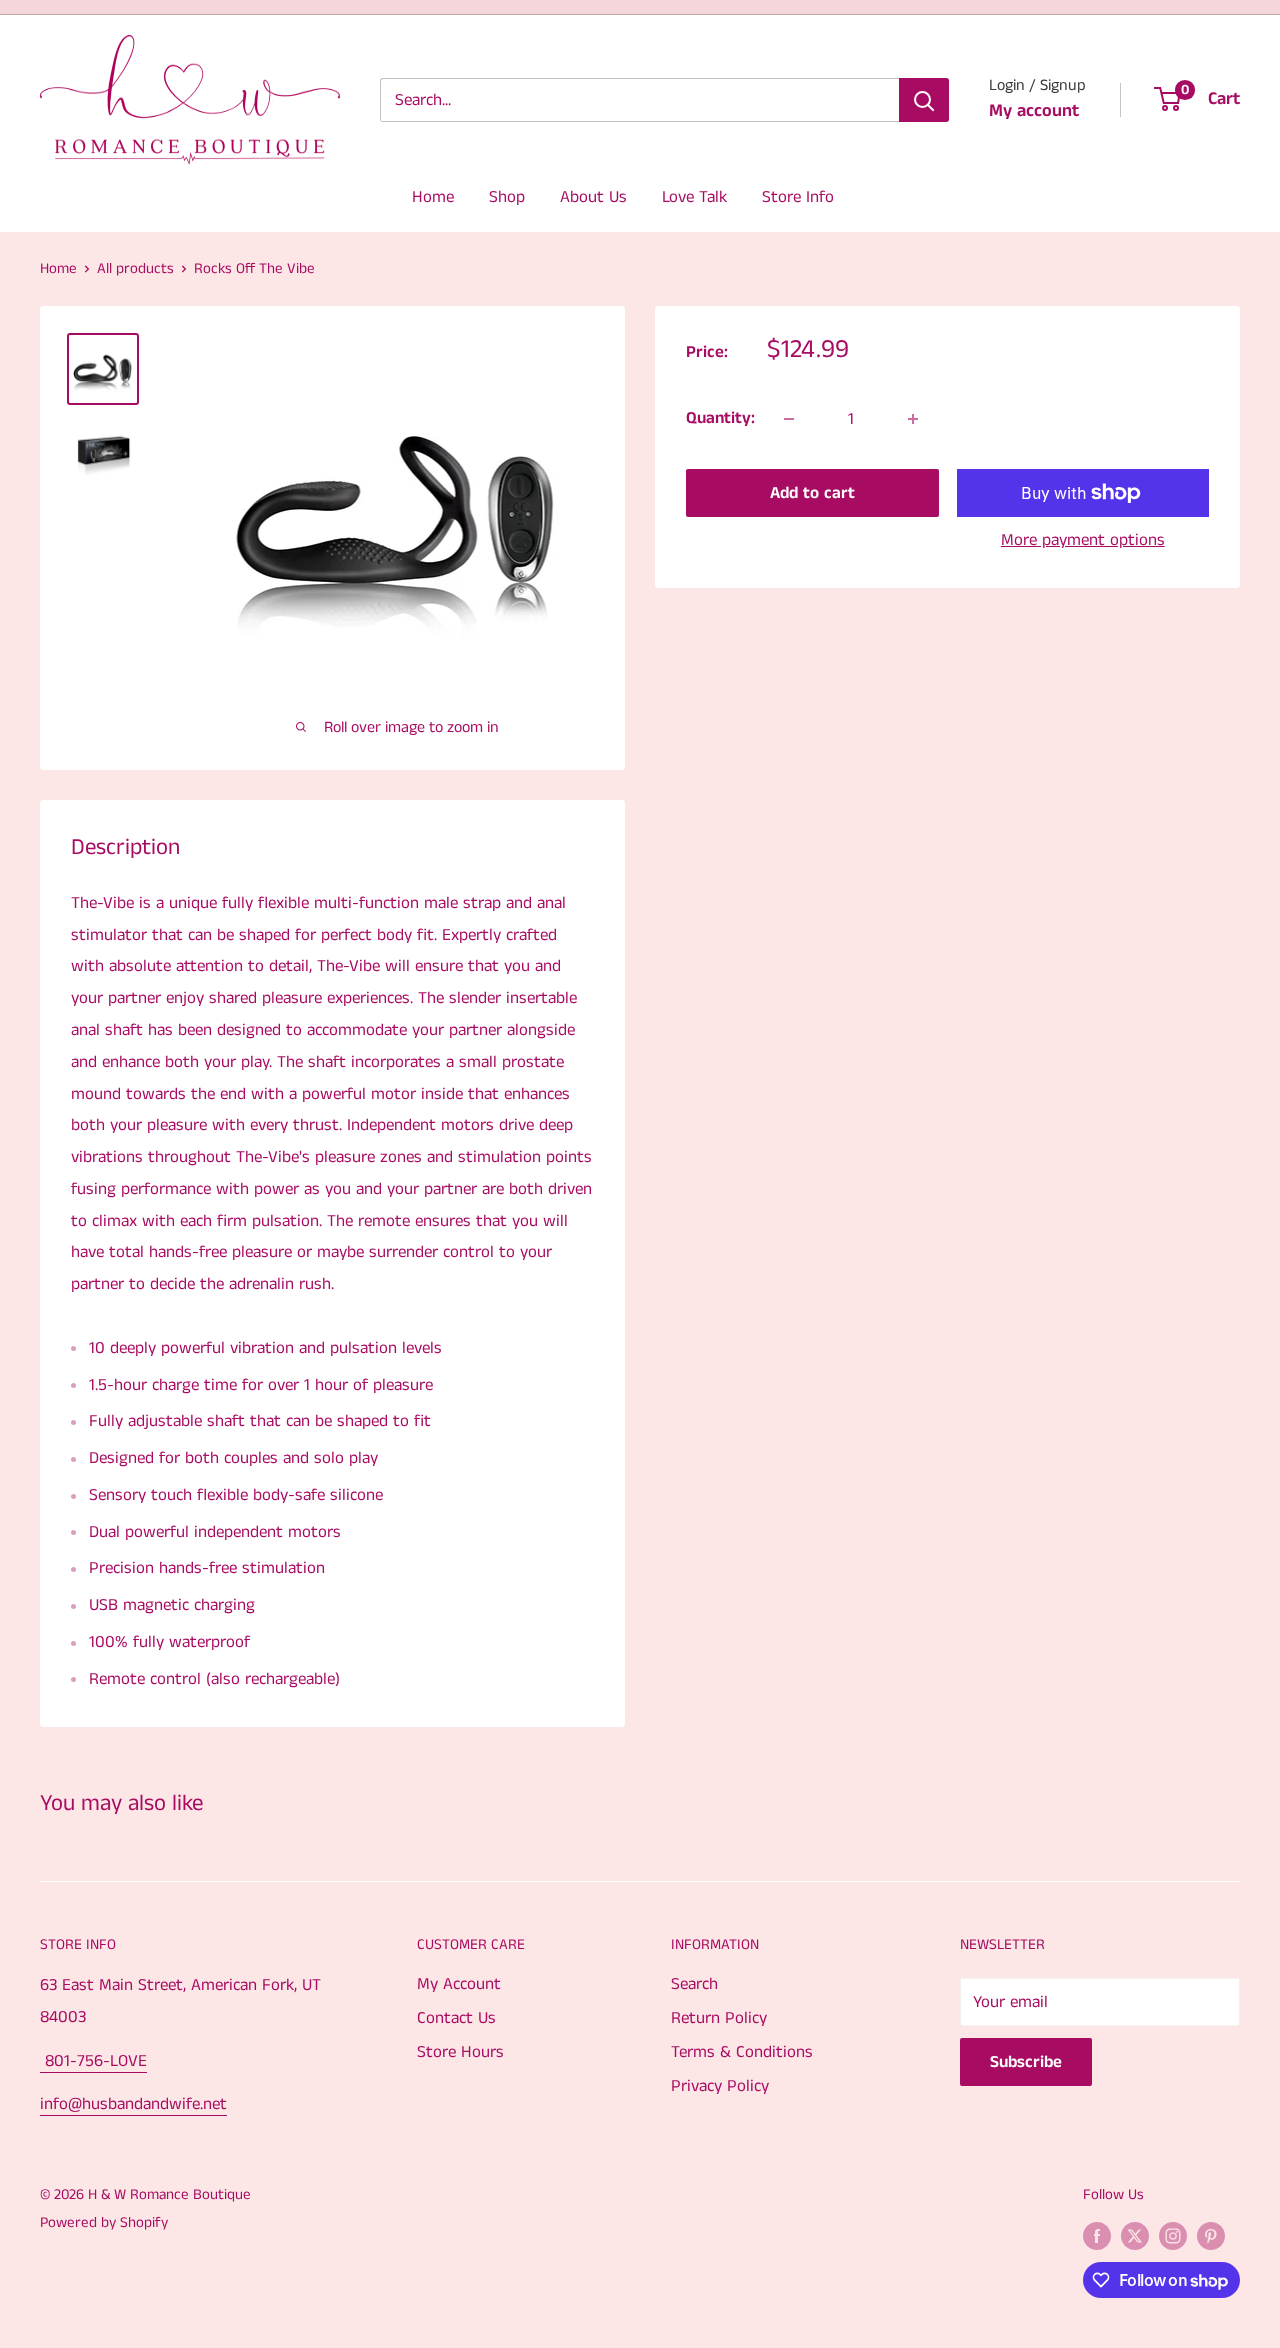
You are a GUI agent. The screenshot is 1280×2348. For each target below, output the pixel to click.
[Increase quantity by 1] (913, 419)
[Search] (924, 100)
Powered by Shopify (104, 2222)
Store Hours (460, 2052)
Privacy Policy (720, 2086)
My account (1034, 111)
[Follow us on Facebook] (1097, 2235)
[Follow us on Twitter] (1135, 2235)
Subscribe (1026, 2062)
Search (694, 1984)
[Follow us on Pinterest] (1211, 2235)
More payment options (1083, 540)
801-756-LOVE (93, 2061)
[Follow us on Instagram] (1173, 2235)
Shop (507, 197)
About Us (593, 197)
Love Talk (694, 197)
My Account (459, 1984)
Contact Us (456, 2018)
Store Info (798, 197)
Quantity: (720, 418)
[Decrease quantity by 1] (789, 419)
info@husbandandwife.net (133, 2104)
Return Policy (719, 2018)
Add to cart (812, 493)
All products (135, 268)
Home (433, 197)
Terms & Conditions (742, 2052)
